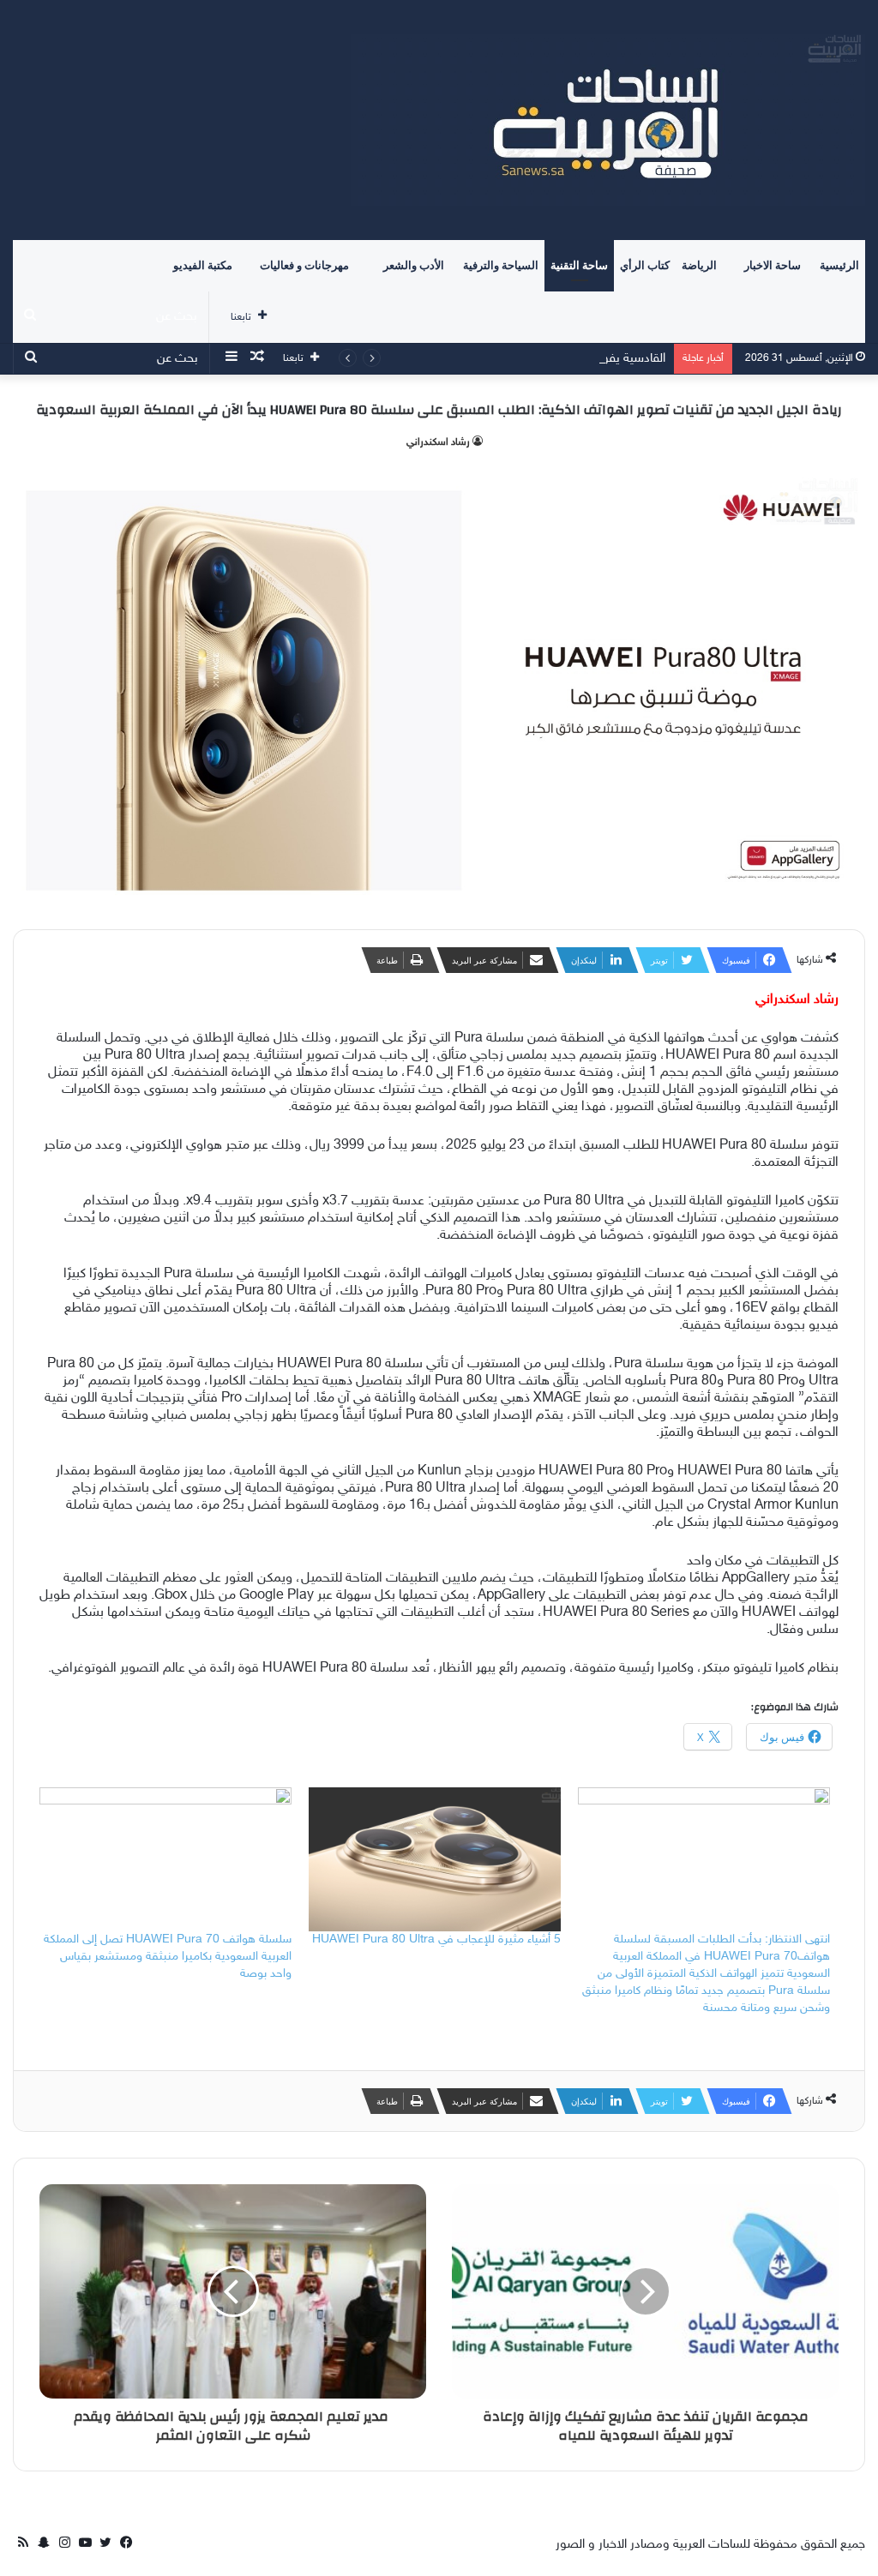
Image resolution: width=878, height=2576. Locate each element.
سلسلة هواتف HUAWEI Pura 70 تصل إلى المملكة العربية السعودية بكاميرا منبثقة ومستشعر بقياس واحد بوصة (168, 1957)
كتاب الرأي (645, 265)
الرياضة (699, 265)
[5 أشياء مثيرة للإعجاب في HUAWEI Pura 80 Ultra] (435, 1859)
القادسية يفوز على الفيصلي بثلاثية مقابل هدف (547, 359)
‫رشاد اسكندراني (438, 442)
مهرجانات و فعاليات (304, 265)
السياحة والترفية (501, 265)
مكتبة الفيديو (203, 265)
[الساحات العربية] (608, 120)
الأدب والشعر (414, 265)
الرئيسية (839, 265)
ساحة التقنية (579, 265)
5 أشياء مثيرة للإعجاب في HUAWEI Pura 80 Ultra (436, 1940)
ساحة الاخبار (773, 265)
